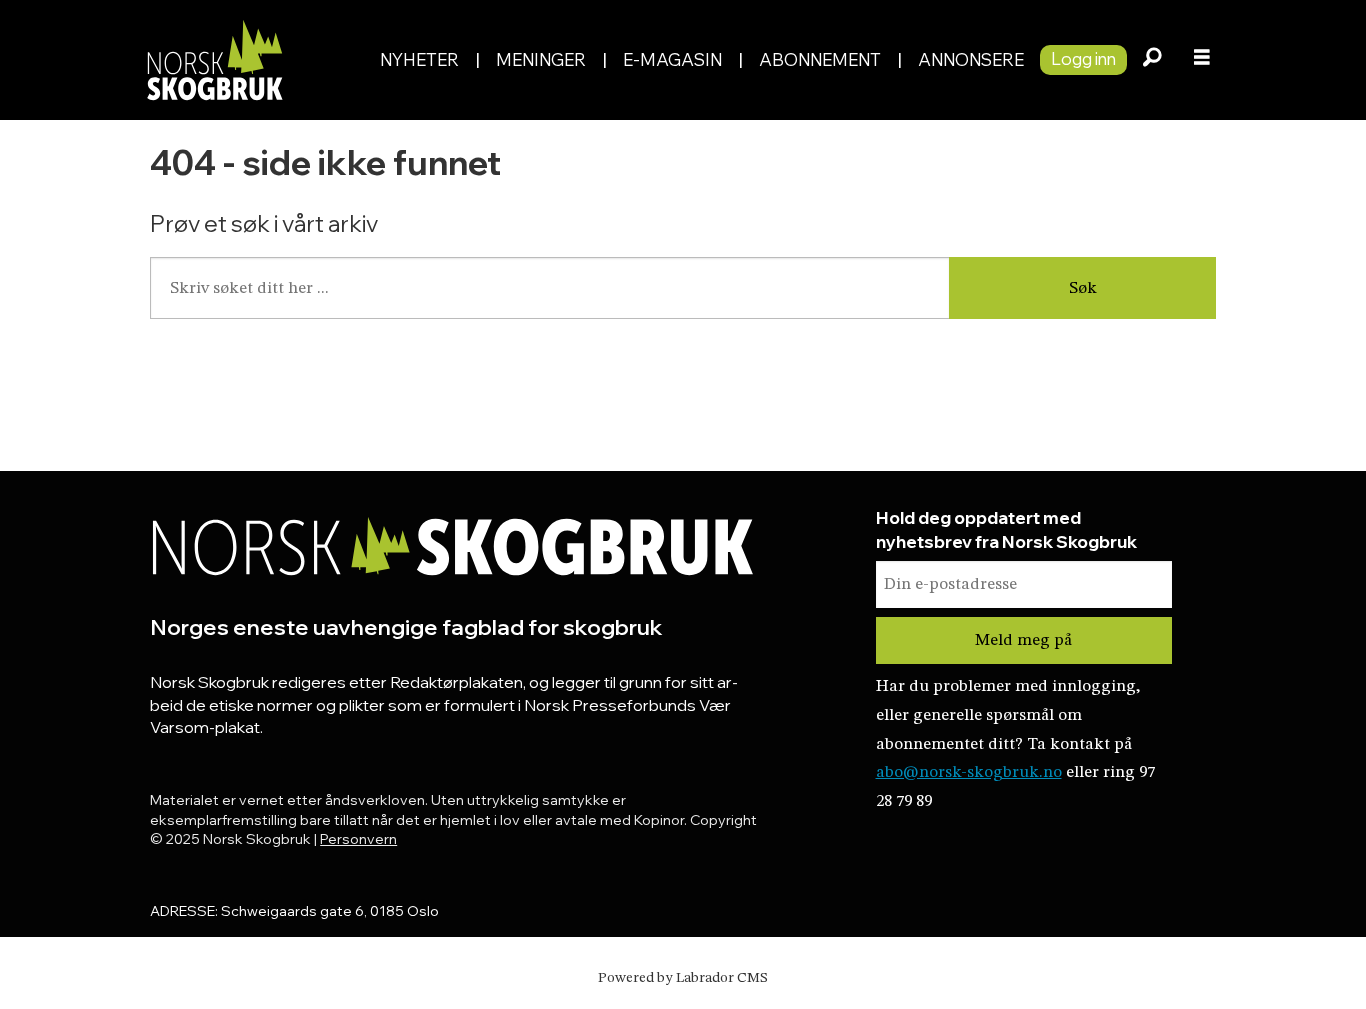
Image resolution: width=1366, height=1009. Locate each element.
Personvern (358, 839)
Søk (1083, 288)
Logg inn (1083, 58)
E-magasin (672, 59)
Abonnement (820, 59)
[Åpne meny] (1202, 60)
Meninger (541, 59)
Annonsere (971, 59)
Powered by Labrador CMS (683, 978)
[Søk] (1152, 60)
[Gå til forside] (251, 59)
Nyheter (419, 59)
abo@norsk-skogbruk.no (969, 772)
